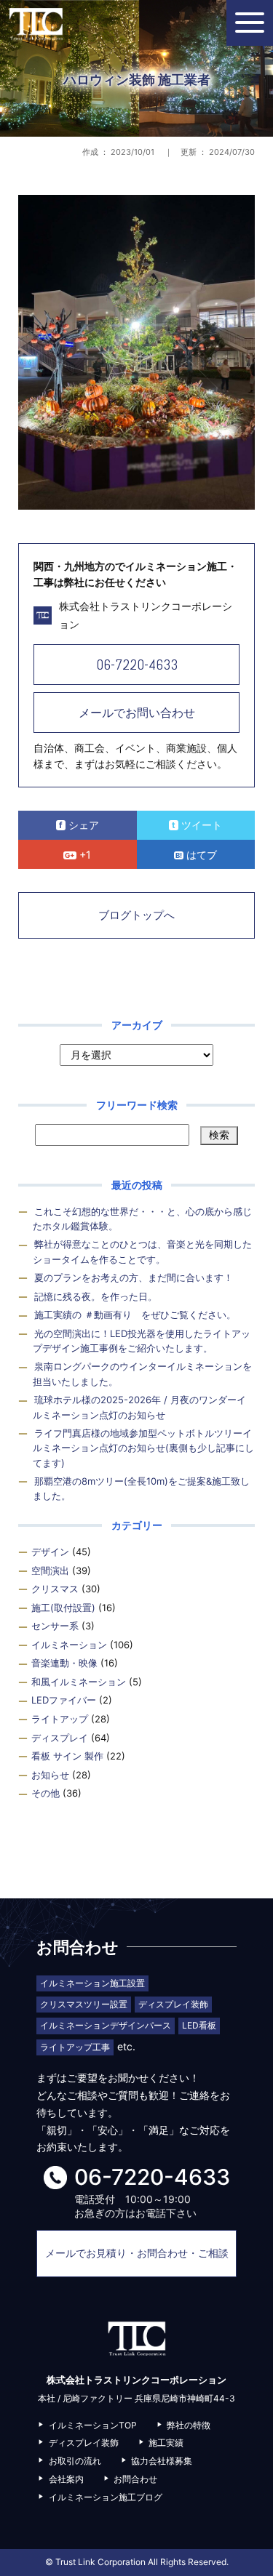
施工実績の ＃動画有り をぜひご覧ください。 (135, 1315)
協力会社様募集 (162, 2461)
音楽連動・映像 (64, 1663)
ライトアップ (60, 1719)
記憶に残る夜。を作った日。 (96, 1296)
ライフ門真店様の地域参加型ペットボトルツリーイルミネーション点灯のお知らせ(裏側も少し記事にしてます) (143, 1448)
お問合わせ (135, 2479)
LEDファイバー (64, 1700)
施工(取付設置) (63, 1608)
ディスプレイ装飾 (84, 2443)
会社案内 (66, 2479)
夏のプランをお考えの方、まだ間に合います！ (134, 1277)
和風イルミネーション (79, 1682)
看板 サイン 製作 (67, 1756)
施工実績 (166, 2443)
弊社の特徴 (189, 2425)
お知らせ (50, 1775)
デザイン (50, 1552)
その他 (45, 1793)
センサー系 (55, 1626)
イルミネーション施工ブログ (106, 2497)
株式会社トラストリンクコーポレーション (36, 24)
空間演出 (50, 1570)
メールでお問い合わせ (137, 713)
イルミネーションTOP (93, 2425)
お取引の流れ (75, 2461)
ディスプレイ (60, 1738)
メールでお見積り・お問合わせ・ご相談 (137, 2253)
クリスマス (55, 1589)
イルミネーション (69, 1645)
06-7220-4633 (137, 665)
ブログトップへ (136, 915)
